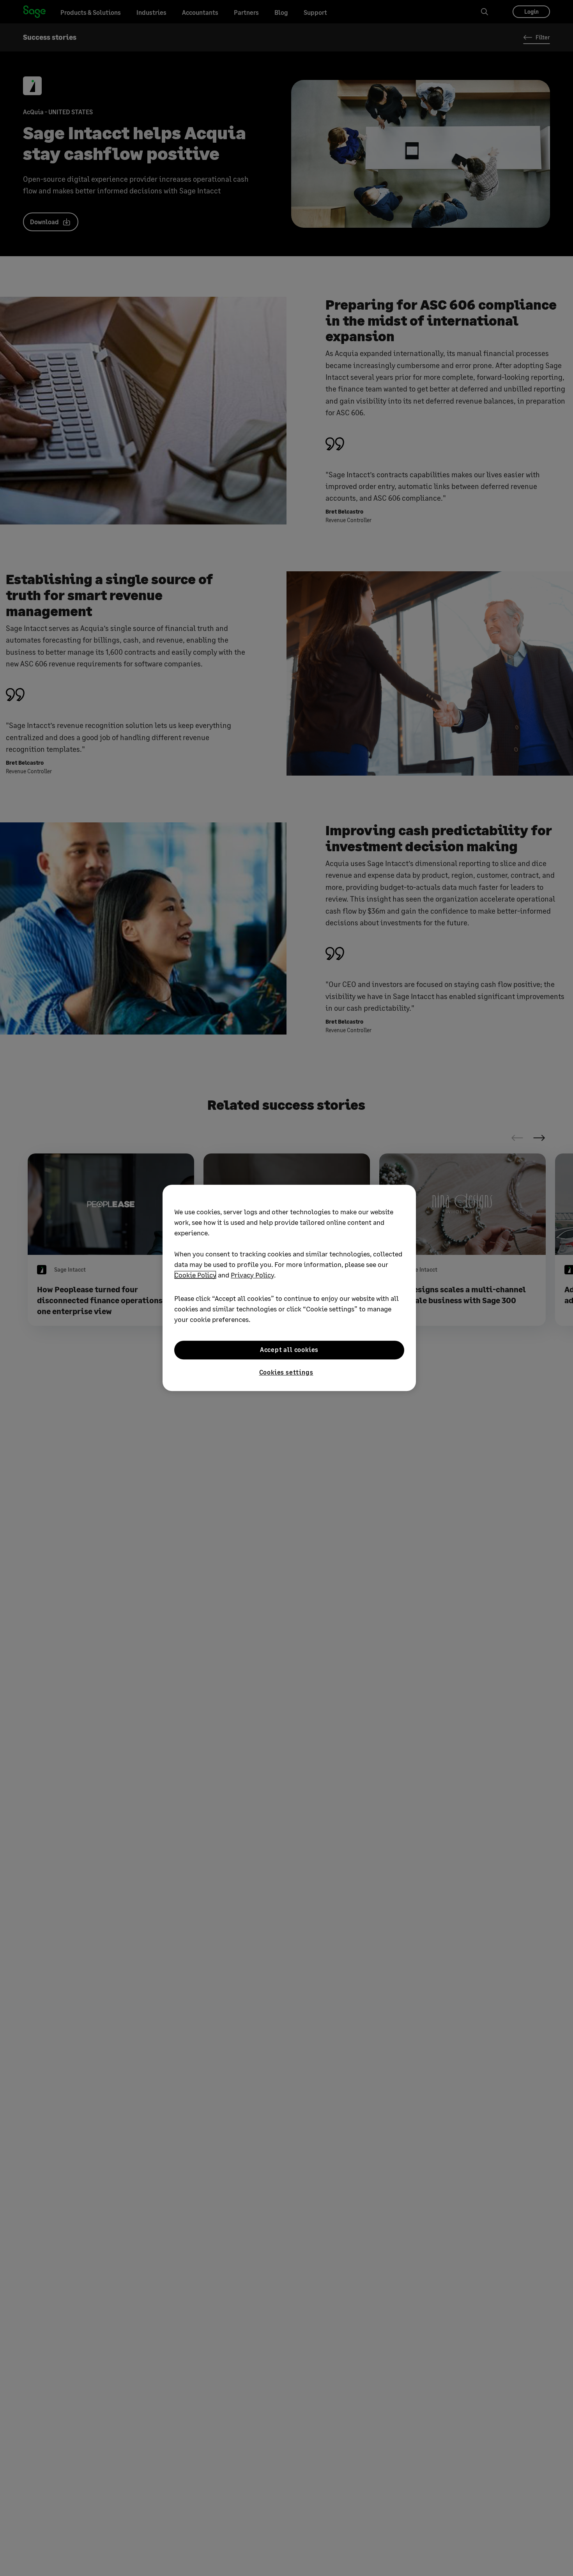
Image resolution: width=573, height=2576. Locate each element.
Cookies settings (286, 1372)
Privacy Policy (252, 1275)
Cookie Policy (195, 1275)
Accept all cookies (289, 1350)
